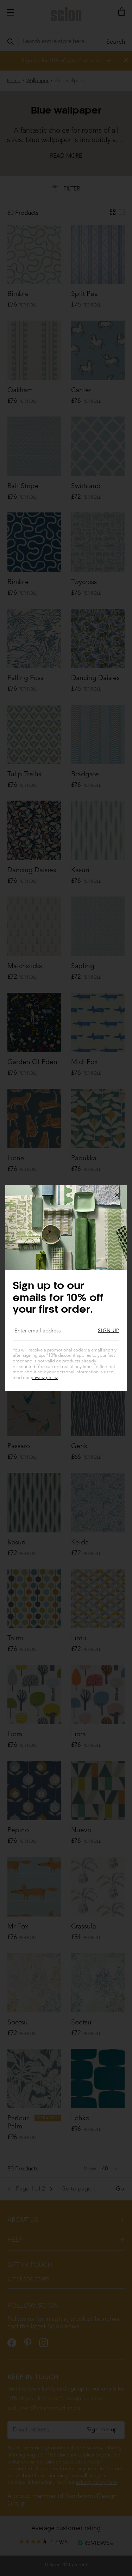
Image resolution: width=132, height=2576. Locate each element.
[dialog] (66, 1288)
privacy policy (44, 1378)
